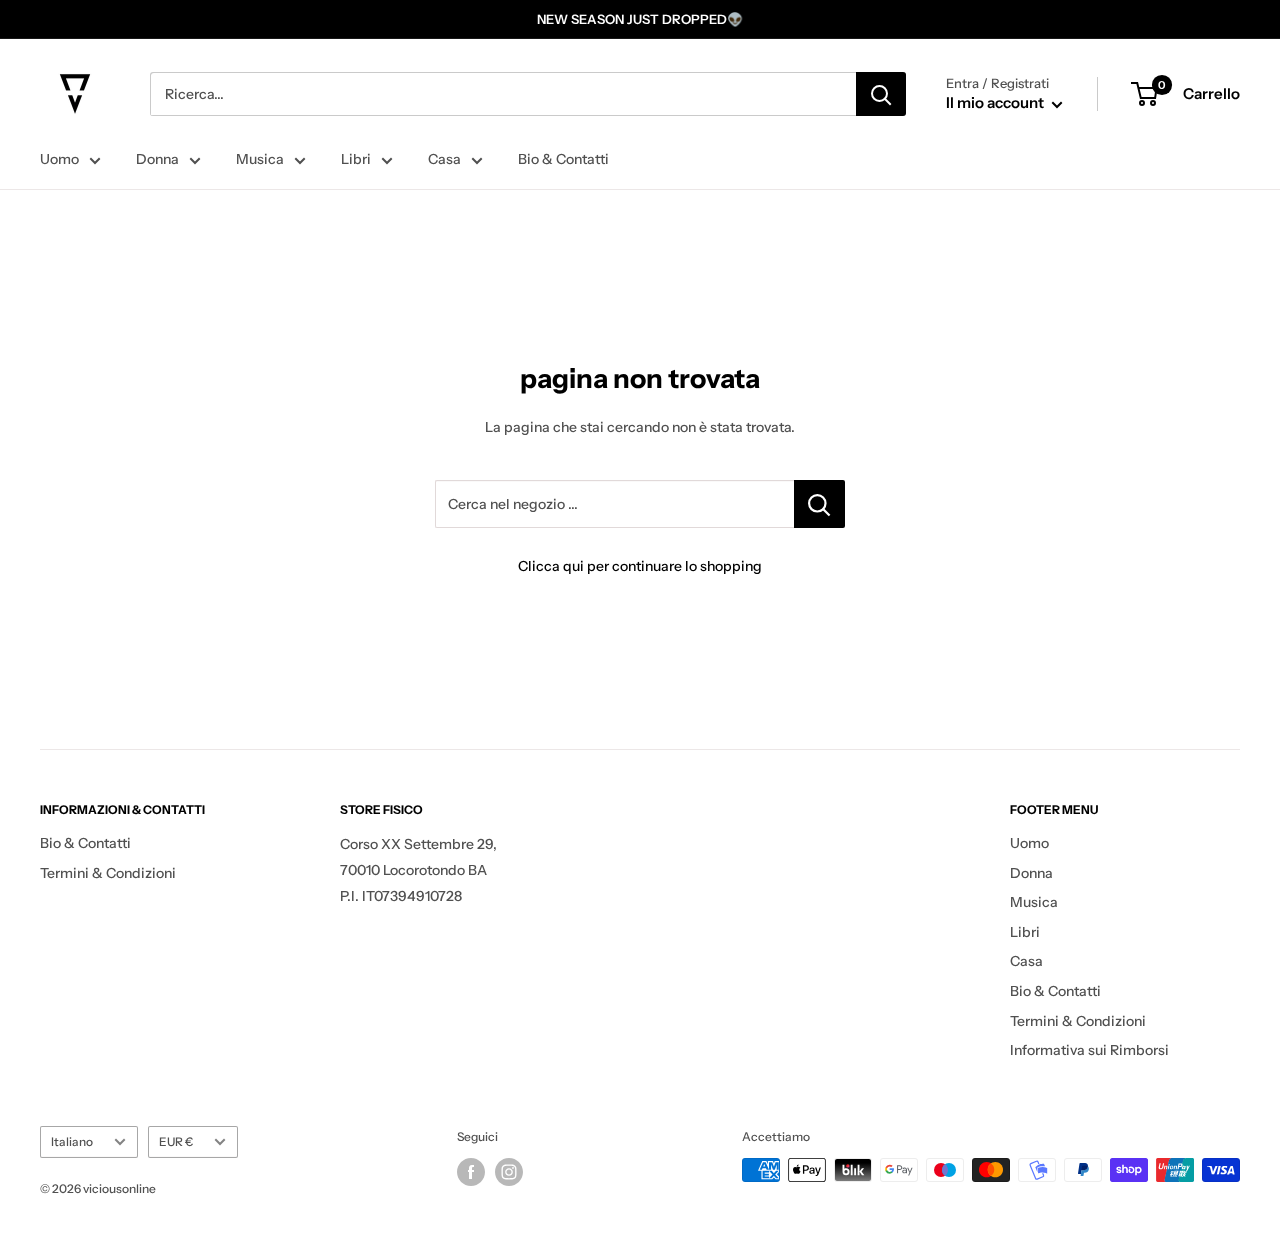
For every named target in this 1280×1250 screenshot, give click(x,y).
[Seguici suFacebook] (471, 1172)
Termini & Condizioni (108, 873)
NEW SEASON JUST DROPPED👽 (640, 19)
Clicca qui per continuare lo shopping (640, 566)
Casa (444, 159)
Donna (157, 159)
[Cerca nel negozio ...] (819, 504)
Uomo (59, 159)
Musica (260, 159)
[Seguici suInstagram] (509, 1172)
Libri (356, 159)
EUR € (176, 1141)
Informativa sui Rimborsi (1089, 1050)
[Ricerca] (881, 94)
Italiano (72, 1141)
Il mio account (996, 102)
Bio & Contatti (563, 159)
